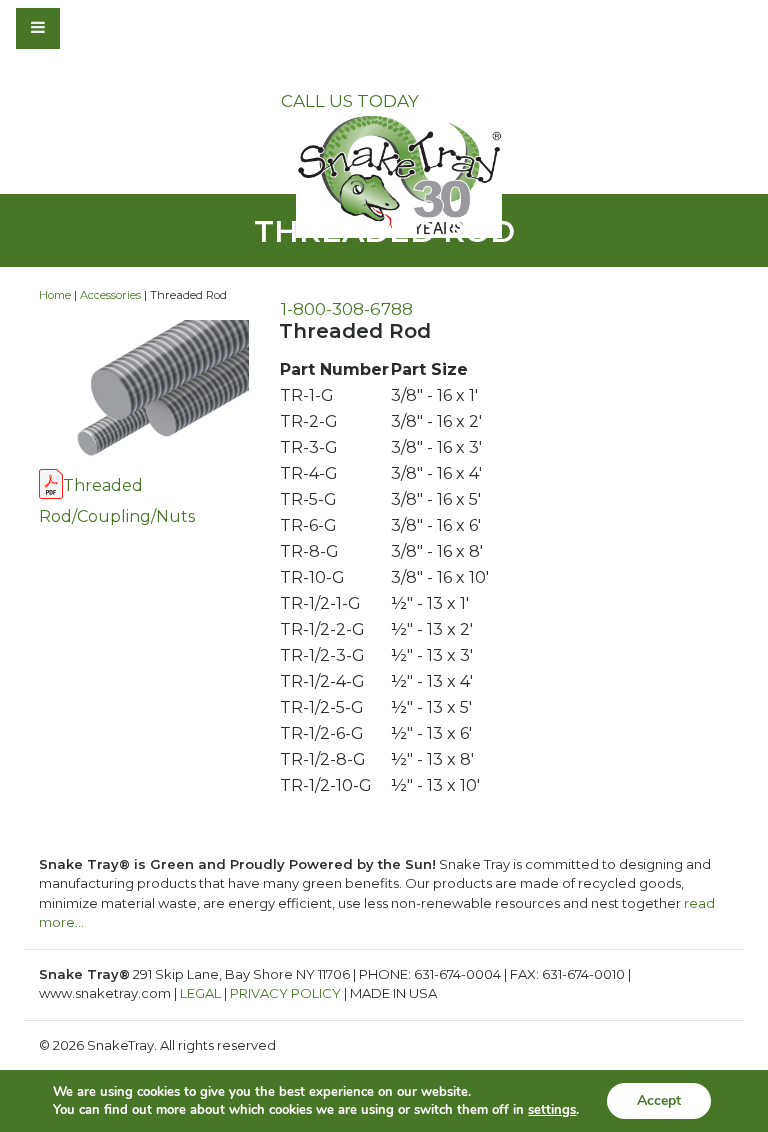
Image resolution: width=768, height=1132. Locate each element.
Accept (659, 1100)
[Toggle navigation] (92, 28)
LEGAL (200, 993)
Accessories (110, 295)
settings (552, 1110)
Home (55, 295)
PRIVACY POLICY (285, 993)
